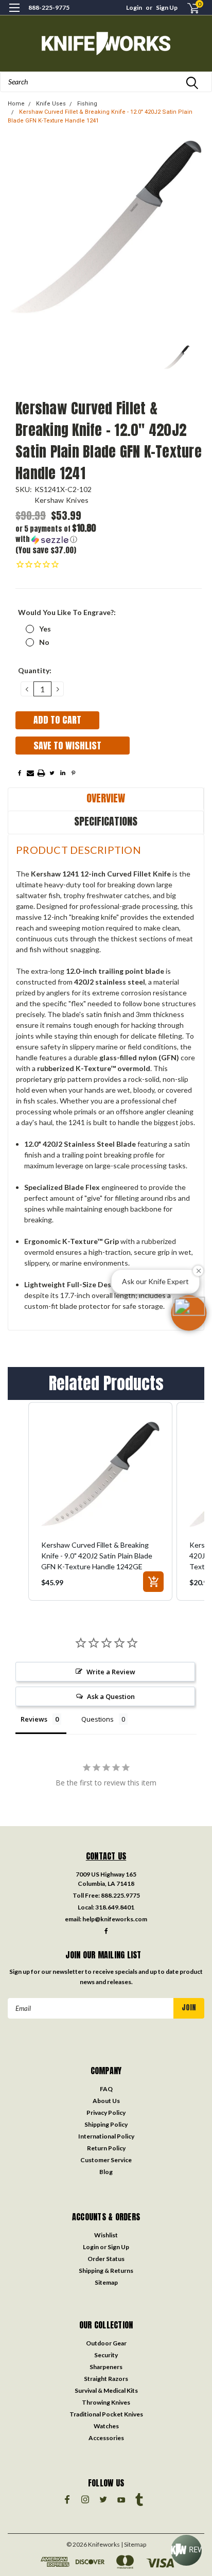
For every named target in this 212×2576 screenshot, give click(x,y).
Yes (45, 629)
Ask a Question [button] (111, 1696)
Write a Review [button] (111, 1672)
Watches (106, 2426)
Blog (106, 2172)
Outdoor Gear (106, 2343)
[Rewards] (186, 2550)
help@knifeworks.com (115, 1919)
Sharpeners (106, 2367)
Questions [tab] (98, 1719)
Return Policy (106, 2148)
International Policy (106, 2136)
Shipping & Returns (106, 2271)
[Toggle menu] (14, 14)
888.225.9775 (120, 1895)
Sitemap (106, 2282)
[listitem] (100, 1501)
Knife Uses (51, 104)
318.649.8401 (115, 1907)
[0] (187, 8)
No (44, 642)
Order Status (106, 2259)
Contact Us (106, 1856)
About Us (106, 2101)
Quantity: (35, 670)
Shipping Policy (106, 2124)
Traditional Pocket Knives (106, 2414)
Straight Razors (106, 2379)
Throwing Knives (106, 2402)
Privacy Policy (106, 2113)
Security (106, 2355)
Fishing (87, 104)
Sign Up (167, 7)
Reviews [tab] (34, 1719)
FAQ (106, 2089)
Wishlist (106, 2235)
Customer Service (106, 2160)
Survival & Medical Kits (106, 2390)
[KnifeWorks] (106, 43)
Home (16, 104)
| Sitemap (134, 2544)
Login (134, 7)
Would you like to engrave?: (67, 612)
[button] (62, 534)
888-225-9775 (49, 7)
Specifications (106, 821)
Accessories (106, 2438)
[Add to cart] (153, 1582)
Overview (106, 798)
